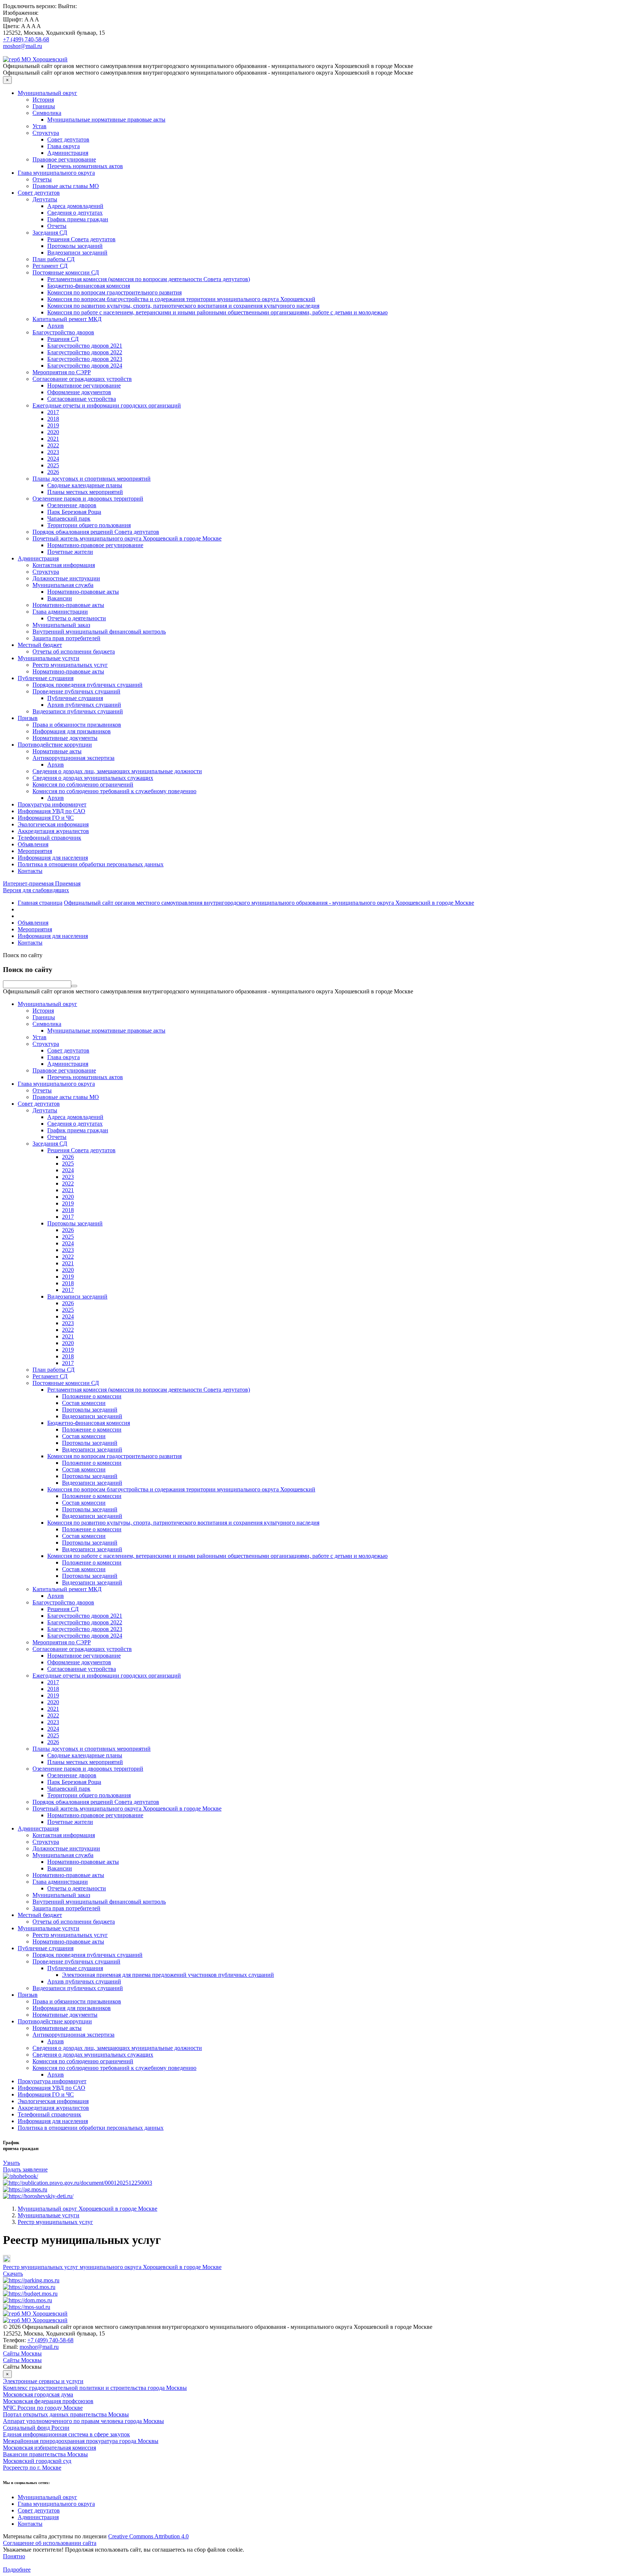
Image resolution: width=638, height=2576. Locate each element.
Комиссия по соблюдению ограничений (83, 784)
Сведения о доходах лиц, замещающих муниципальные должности (117, 771)
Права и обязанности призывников (77, 725)
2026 (53, 472)
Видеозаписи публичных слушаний (78, 711)
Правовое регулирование (64, 159)
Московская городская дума (38, 2394)
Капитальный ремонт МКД (67, 319)
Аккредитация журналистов (53, 831)
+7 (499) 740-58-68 (26, 39)
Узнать (11, 2163)
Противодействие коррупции (55, 745)
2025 (53, 465)
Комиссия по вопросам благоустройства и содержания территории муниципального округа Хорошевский (181, 299)
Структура (46, 133)
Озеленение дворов (72, 505)
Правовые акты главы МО (66, 186)
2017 (53, 412)
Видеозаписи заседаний (77, 253)
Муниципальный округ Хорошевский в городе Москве (88, 2209)
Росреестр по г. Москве (32, 2468)
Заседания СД (50, 233)
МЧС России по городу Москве (43, 2408)
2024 (53, 459)
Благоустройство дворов (63, 332)
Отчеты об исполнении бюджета (74, 651)
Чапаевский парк (69, 518)
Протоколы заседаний (75, 246)
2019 (53, 425)
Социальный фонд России (36, 2428)
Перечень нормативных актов (85, 166)
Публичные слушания (46, 678)
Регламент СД (50, 266)
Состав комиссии (84, 1403)
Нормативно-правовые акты (83, 592)
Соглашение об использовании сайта (50, 2543)
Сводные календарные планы (85, 485)
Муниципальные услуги (49, 658)
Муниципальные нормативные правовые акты (106, 120)
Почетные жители (70, 552)
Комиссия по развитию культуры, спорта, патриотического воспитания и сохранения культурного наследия (183, 306)
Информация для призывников (72, 731)
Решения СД (63, 339)
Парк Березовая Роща (74, 512)
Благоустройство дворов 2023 (85, 359)
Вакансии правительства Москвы (45, 2454)
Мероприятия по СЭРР (62, 372)
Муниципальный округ (47, 93)
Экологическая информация (53, 824)
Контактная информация (64, 565)
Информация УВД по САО (52, 811)
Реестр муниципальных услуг (70, 665)
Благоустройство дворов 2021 (85, 346)
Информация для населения (53, 858)
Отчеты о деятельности (77, 618)
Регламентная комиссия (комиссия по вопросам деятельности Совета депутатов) (149, 279)
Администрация (68, 153)
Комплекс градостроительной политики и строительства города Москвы (95, 2388)
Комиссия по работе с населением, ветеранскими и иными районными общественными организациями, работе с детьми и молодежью (217, 312)
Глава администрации (60, 612)
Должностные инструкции (66, 578)
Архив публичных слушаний (84, 705)
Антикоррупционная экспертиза (73, 758)
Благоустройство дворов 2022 (85, 352)
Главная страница (40, 903)
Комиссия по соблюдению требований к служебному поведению (114, 791)
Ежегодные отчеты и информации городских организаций (107, 405)
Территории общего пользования (89, 525)
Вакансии (60, 598)
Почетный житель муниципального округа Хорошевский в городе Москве (127, 538)
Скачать (13, 2274)
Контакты (30, 871)
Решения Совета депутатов (81, 239)
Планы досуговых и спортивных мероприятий (92, 479)
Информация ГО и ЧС (46, 818)
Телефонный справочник (49, 838)
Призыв (28, 718)
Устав (40, 126)
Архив (56, 326)
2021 (53, 439)
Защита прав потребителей (66, 638)
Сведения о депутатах (75, 213)
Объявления (33, 844)
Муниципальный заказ (61, 625)
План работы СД (54, 259)
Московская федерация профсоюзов (48, 2401)
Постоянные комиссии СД (66, 272)
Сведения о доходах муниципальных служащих (93, 778)
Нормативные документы (65, 738)
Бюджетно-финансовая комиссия (89, 286)
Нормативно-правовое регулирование (95, 545)
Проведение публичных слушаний (76, 691)
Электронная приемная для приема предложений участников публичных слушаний (168, 1975)
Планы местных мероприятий (85, 492)
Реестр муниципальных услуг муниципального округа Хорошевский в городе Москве (112, 2267)
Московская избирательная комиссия (49, 2448)
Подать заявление (25, 2169)
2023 (53, 452)
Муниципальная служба (63, 585)
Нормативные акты (57, 751)
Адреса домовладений (75, 206)
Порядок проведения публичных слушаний (88, 685)
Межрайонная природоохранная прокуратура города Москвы (81, 2441)
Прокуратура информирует (52, 804)
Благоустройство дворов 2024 (85, 366)
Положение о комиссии (92, 1396)
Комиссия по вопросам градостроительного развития (114, 292)
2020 (53, 432)
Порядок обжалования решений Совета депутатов (96, 532)
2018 (53, 419)
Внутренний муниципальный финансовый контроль (99, 632)
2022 (53, 445)
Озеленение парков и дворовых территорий (88, 499)
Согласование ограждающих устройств (82, 379)
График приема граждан (78, 219)
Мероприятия (35, 851)
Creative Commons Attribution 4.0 (148, 2536)
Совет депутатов (68, 139)
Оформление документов (79, 392)
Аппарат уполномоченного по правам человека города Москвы (83, 2421)
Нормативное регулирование (84, 385)
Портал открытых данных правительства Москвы (66, 2414)
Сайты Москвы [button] (22, 2353)
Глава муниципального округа (56, 173)
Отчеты (42, 179)
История (43, 100)
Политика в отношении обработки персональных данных (91, 864)
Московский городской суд (37, 2461)
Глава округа (64, 146)
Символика (47, 113)
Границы (44, 106)
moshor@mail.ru (23, 46)
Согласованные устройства (82, 399)
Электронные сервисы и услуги (43, 2381)
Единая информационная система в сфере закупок (66, 2434)
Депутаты (45, 199)
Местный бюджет (40, 645)
